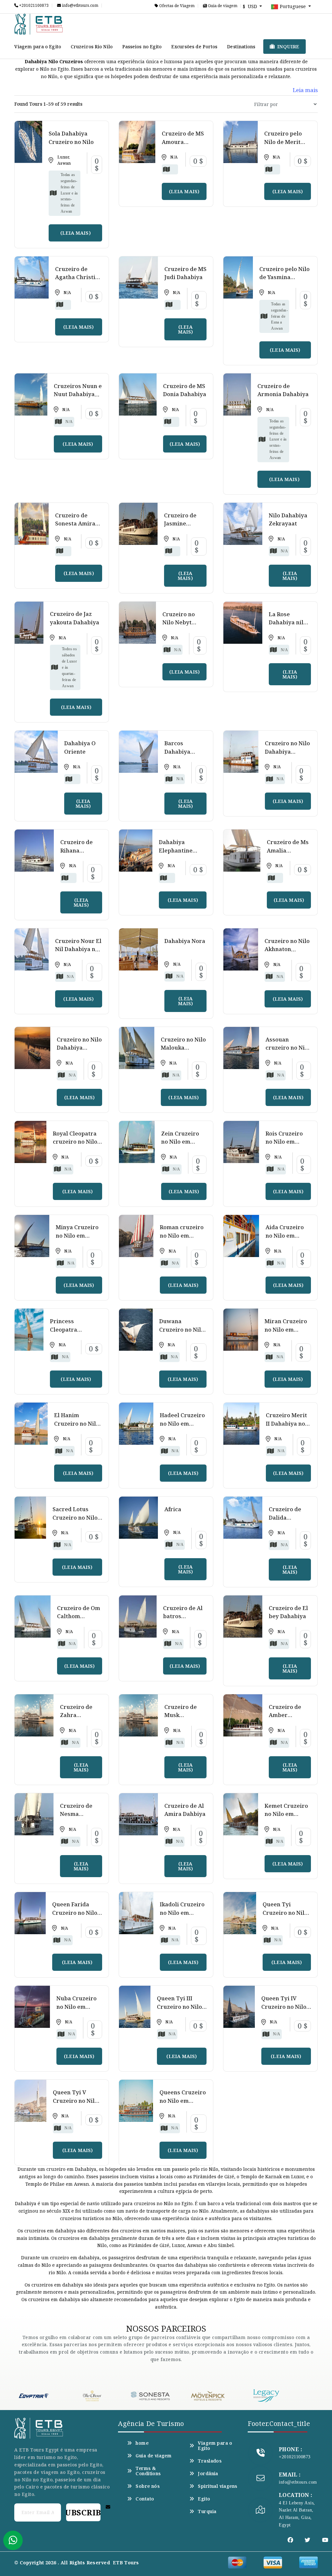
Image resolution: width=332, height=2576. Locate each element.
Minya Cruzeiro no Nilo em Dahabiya (77, 1235)
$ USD (251, 6)
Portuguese (293, 6)
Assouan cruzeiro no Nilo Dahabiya (288, 1048)
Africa (173, 1509)
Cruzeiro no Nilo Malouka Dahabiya (183, 1048)
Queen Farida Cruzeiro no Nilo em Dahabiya (75, 1913)
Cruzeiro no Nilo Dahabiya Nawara (79, 1048)
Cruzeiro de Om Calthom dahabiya (79, 1616)
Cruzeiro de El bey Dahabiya (288, 1612)
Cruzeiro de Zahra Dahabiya (76, 1715)
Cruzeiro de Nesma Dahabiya (76, 1814)
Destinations (241, 47)
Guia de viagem (222, 6)
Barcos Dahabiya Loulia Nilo (179, 751)
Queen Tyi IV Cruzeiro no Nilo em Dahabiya (284, 2006)
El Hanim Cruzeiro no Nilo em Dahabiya (77, 1423)
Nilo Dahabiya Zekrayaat (288, 519)
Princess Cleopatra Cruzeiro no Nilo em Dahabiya (72, 1334)
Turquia (207, 2511)
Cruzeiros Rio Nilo (92, 47)
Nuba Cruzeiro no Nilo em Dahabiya (77, 2006)
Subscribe (83, 2512)
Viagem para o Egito (38, 47)
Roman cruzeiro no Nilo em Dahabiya (182, 1235)
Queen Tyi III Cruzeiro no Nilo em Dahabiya (179, 2006)
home (142, 2443)
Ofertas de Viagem (176, 6)
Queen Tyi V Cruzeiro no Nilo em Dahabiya (75, 2100)
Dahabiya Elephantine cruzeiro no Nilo (181, 850)
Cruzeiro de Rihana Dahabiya (77, 850)
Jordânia (208, 2474)
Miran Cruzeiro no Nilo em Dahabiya (286, 1329)
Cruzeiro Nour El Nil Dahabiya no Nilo (78, 949)
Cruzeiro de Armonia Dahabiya (283, 390)
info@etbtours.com (80, 6)
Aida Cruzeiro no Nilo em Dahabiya (285, 1235)
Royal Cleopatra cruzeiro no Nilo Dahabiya (75, 1142)
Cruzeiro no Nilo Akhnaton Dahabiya (287, 949)
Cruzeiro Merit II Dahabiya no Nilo (286, 1423)
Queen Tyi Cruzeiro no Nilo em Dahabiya (285, 1913)
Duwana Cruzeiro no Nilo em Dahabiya (182, 1329)
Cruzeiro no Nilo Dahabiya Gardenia (287, 751)
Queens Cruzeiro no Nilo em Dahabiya (183, 2100)
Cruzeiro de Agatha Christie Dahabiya (77, 277)
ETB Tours (126, 2563)
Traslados (210, 2461)
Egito (204, 2499)
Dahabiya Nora (185, 941)
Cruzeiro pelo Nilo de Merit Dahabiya (283, 142)
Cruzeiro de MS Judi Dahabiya (185, 273)
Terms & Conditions (148, 2471)
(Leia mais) (76, 233)
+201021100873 (33, 6)
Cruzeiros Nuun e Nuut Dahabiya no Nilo (78, 394)
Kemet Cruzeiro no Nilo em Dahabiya (286, 1814)
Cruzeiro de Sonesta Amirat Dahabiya (76, 523)
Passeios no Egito (142, 47)
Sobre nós (148, 2486)
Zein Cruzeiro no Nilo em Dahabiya (180, 1142)
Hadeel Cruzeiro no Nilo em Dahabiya (182, 1423)
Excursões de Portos (194, 47)
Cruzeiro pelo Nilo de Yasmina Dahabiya (285, 277)
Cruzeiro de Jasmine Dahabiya (180, 523)
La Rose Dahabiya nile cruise (288, 622)
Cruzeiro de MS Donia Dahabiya (185, 390)
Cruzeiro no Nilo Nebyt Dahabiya (179, 622)
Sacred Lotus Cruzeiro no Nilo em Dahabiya (75, 1517)
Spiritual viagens (217, 2486)
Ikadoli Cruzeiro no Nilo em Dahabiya (182, 1913)
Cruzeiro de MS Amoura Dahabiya (183, 142)
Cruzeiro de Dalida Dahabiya (285, 1517)
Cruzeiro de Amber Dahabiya (285, 1715)
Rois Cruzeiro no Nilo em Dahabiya (284, 1142)
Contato (145, 2499)
